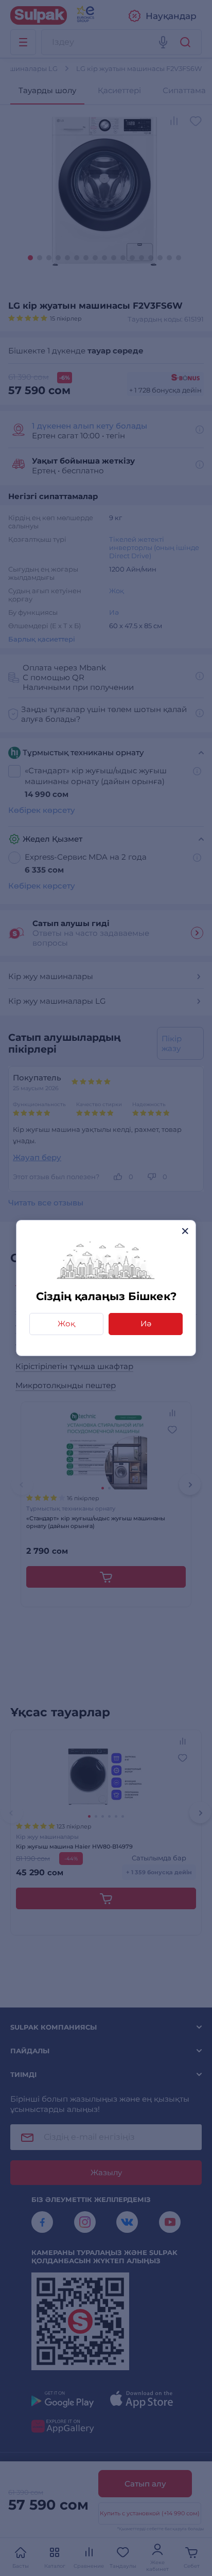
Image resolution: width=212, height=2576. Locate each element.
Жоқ (66, 1323)
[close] (185, 1231)
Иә (146, 1323)
